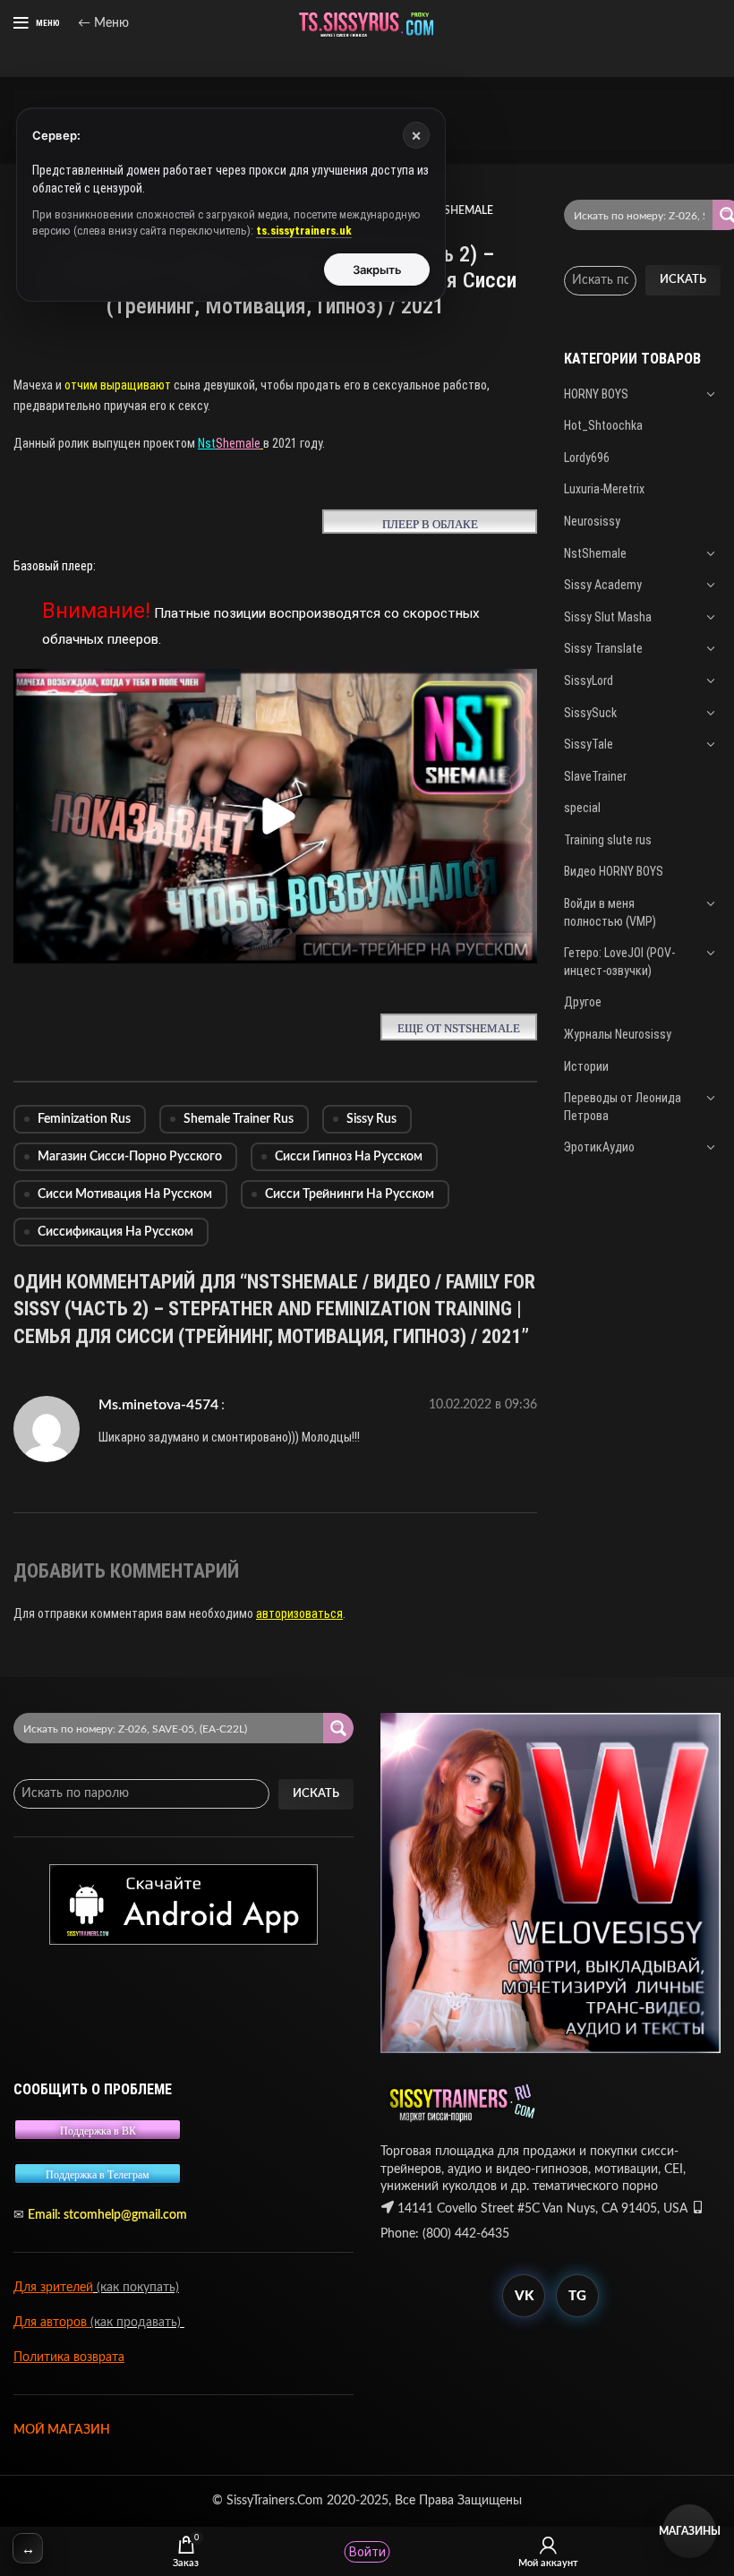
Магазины (689, 2531)
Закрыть (377, 270)
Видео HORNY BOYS (614, 871)
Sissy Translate (603, 648)
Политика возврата (69, 2358)
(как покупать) (136, 2288)
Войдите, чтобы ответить (191, 1476)
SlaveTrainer (595, 776)
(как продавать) (137, 2323)
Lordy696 (587, 458)
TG (577, 2296)
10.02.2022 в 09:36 (483, 1405)
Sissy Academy (603, 585)
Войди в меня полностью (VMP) (610, 912)
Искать (683, 280)
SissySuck (590, 713)
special (582, 808)
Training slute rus (608, 840)
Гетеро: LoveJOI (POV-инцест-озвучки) (619, 962)
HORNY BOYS (596, 394)
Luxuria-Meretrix (604, 489)
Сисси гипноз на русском (349, 1157)
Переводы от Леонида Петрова (623, 1107)
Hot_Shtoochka (603, 425)
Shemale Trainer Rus (239, 1119)
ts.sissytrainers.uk (304, 231)
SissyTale (589, 744)
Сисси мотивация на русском (125, 1194)
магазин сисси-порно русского (130, 1157)
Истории (586, 1066)
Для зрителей (53, 2288)
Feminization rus (84, 1119)
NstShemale (595, 553)
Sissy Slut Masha (608, 617)
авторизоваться (299, 1613)
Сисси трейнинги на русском (350, 1194)
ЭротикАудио (599, 1147)
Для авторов (52, 2323)
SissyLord (589, 680)
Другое (583, 1002)
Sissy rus (371, 1119)
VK (524, 2296)
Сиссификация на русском (115, 1232)
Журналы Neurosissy (618, 1034)
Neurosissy (592, 521)
